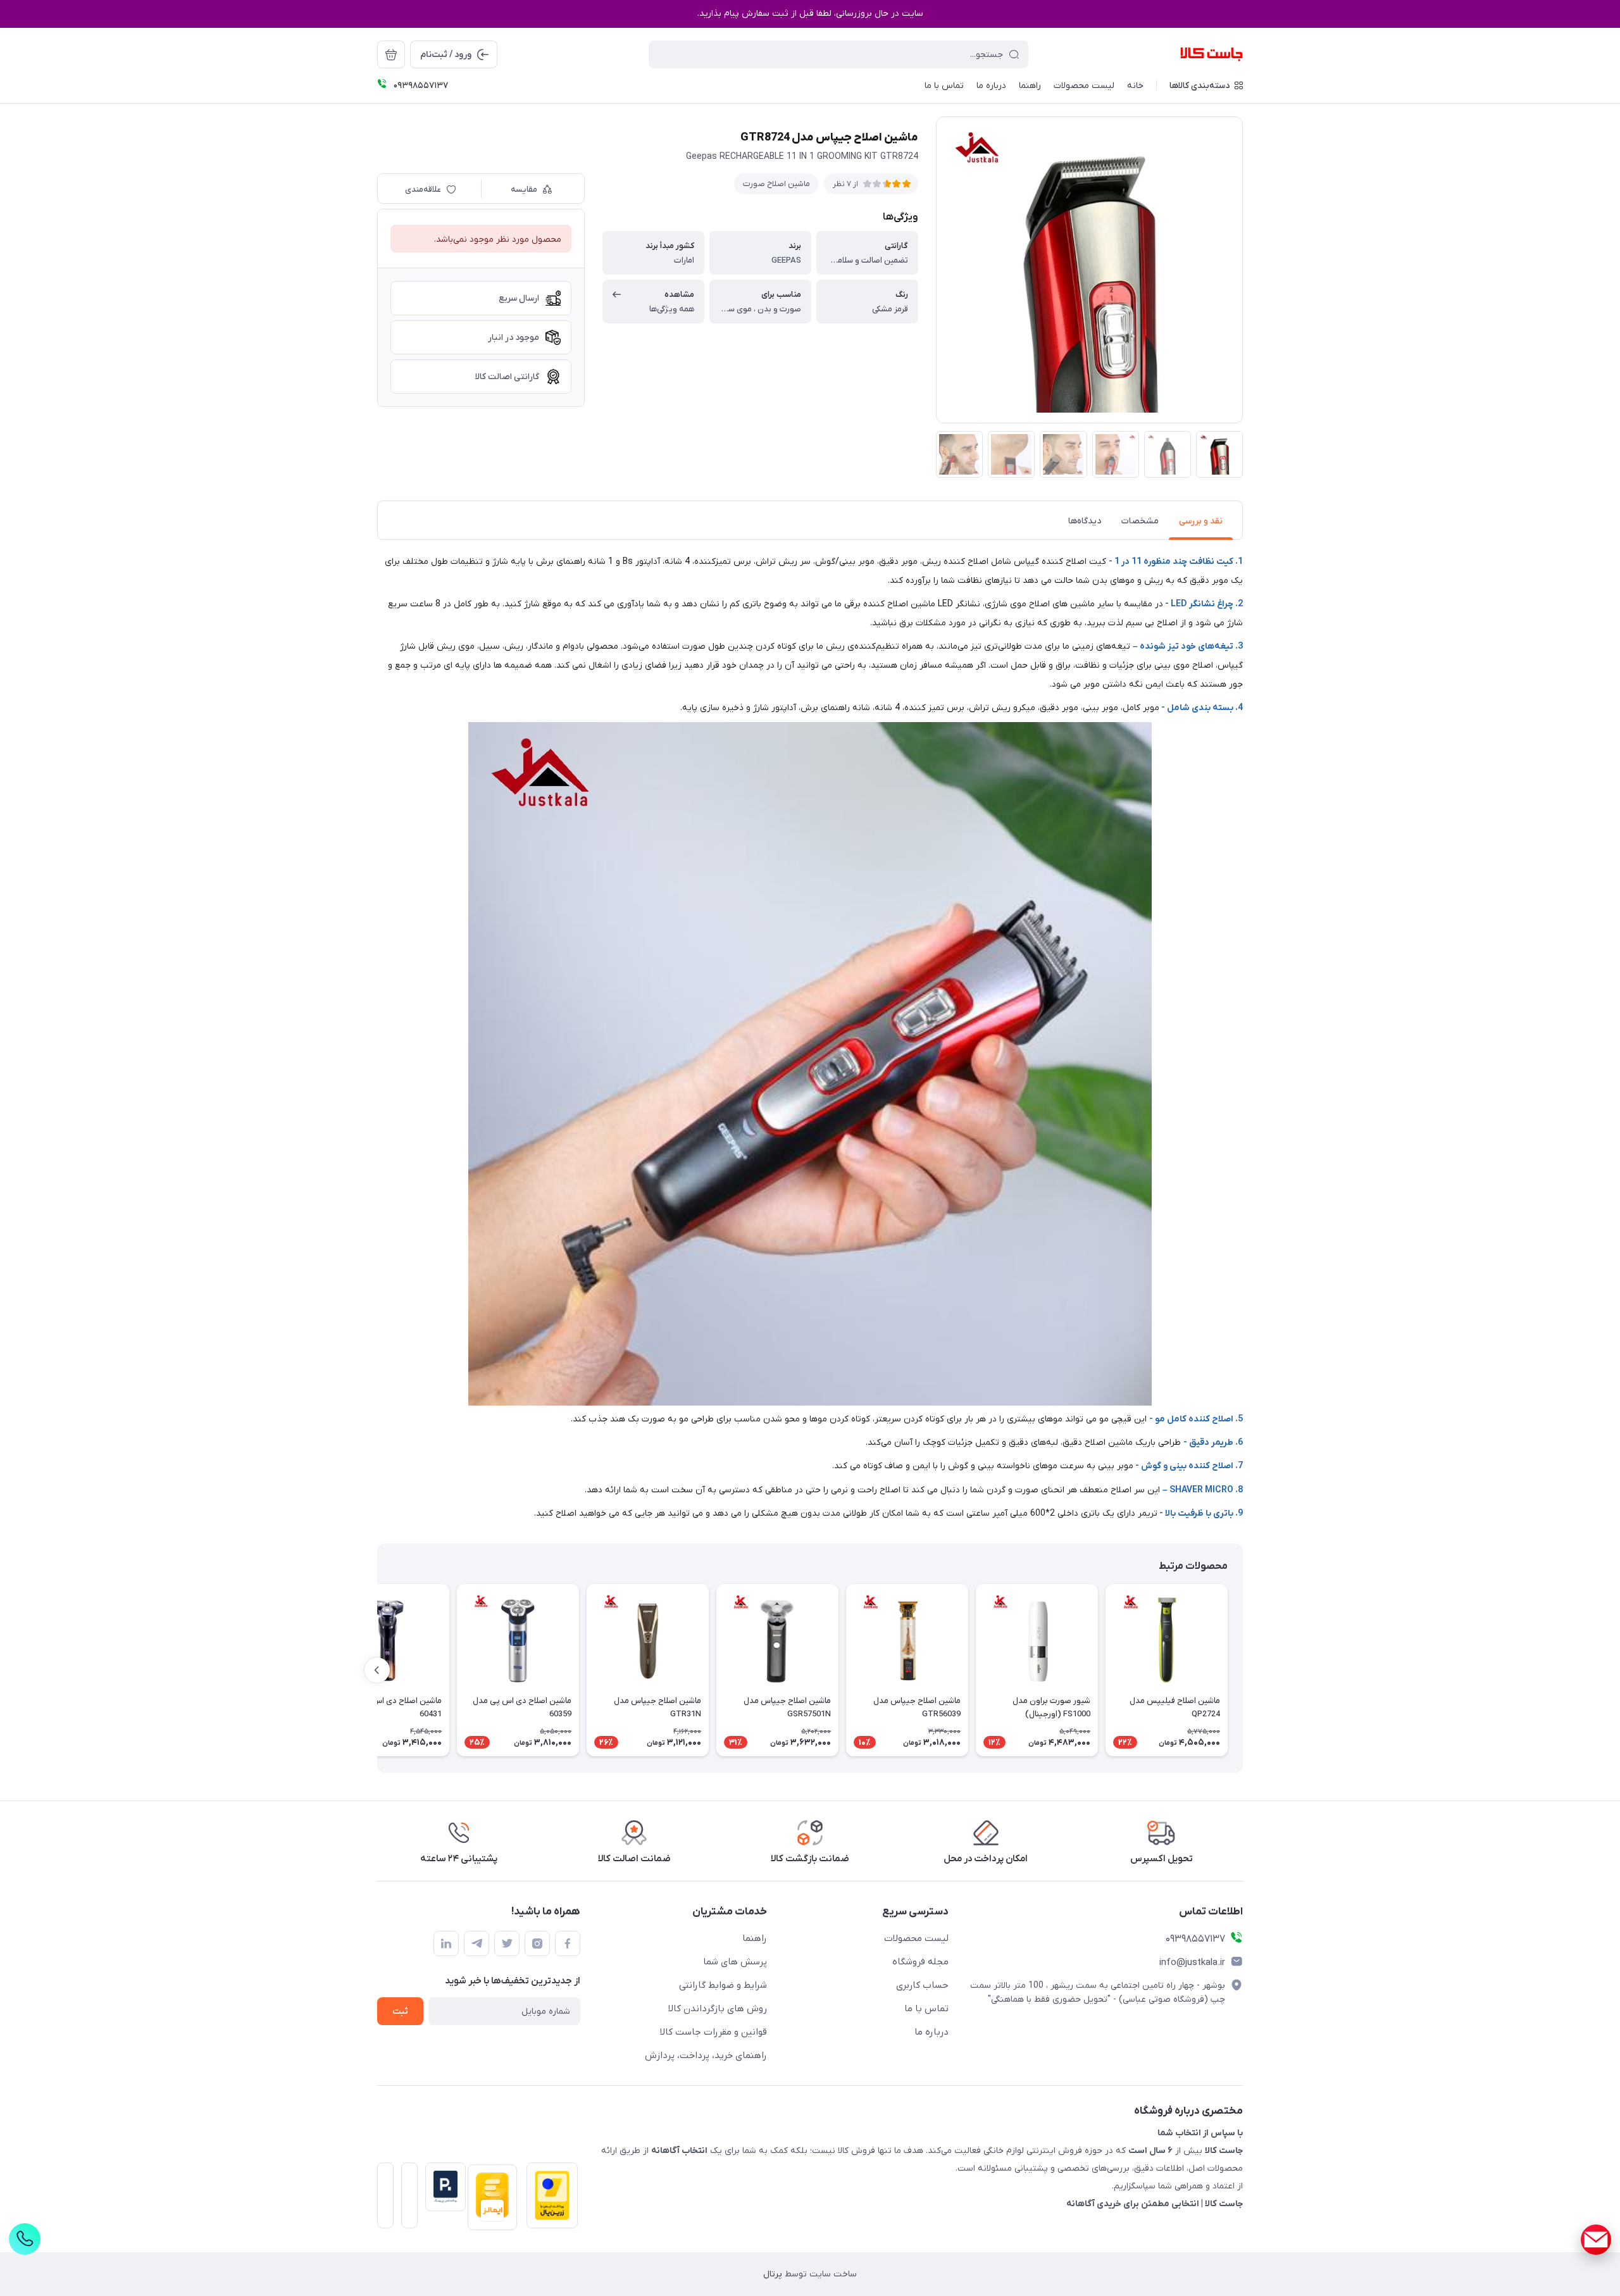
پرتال (773, 2274)
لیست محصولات (916, 1938)
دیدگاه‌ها (1085, 521)
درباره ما (931, 2032)
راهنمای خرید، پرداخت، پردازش (706, 2056)
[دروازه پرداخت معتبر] (548, 2199)
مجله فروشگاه (920, 1962)
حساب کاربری (922, 1985)
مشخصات (1140, 521)
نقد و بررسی (1201, 521)
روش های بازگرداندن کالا (718, 2009)
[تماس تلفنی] (25, 2239)
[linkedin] (446, 1943)
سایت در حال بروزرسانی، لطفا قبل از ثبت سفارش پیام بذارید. (810, 14)
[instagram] (537, 1943)
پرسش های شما (735, 1962)
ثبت (400, 2012)
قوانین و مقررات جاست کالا (713, 2032)
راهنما (755, 1938)
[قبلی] (1243, 1670)
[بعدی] (377, 1670)
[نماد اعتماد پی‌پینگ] (442, 2187)
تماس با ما (926, 2009)
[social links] (1596, 2240)
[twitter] (507, 1943)
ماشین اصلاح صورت (776, 184)
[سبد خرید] (391, 54)
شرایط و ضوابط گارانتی (723, 1985)
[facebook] (568, 1943)
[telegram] (477, 1943)
